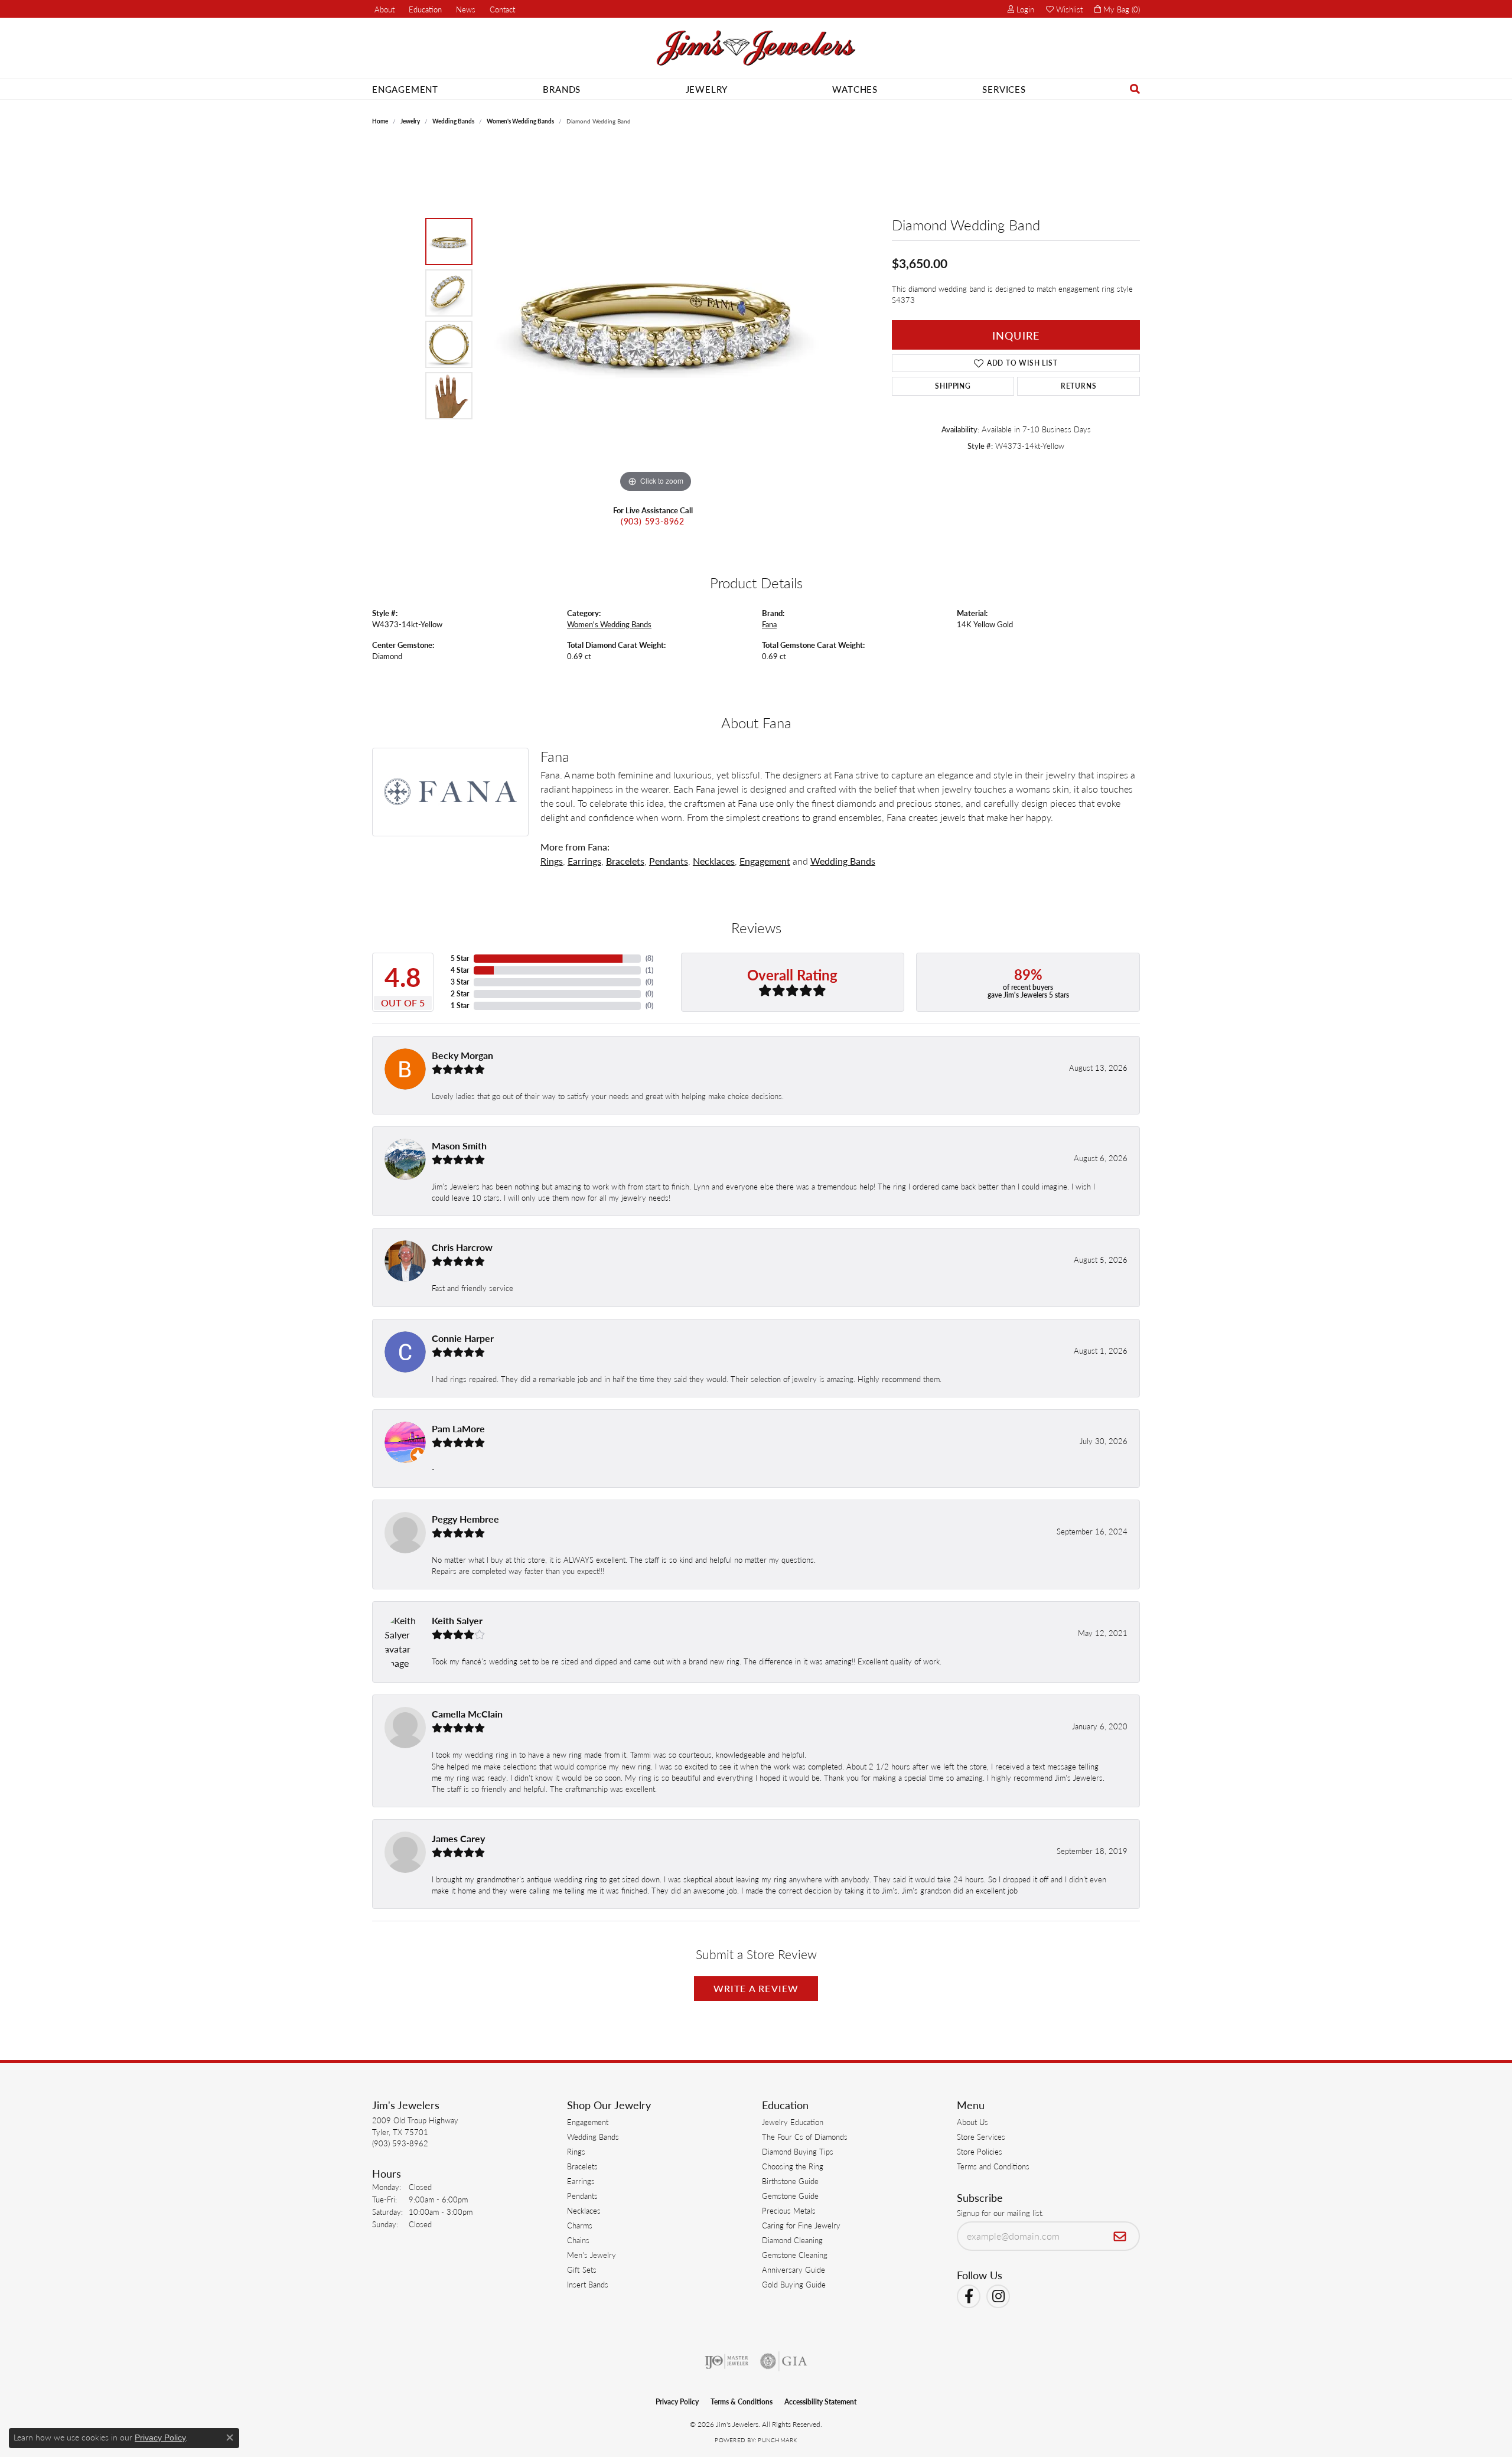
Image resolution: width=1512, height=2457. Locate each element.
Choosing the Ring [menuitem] (793, 2166)
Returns (1079, 386)
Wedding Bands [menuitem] (593, 2137)
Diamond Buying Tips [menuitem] (798, 2151)
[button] (424, 9)
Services (1004, 89)
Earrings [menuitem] (581, 2181)
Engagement (405, 89)
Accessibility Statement (820, 2402)
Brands (562, 89)
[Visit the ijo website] (727, 2361)
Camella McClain (467, 1714)
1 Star (460, 1006)
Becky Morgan (462, 1055)
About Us (972, 2122)
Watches (855, 89)
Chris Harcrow (462, 1247)
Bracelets (625, 861)
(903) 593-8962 (653, 521)
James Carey (458, 1838)
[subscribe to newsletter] (1120, 2236)
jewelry (410, 121)
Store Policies (980, 2151)
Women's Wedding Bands (520, 121)
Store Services (981, 2137)
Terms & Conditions (742, 2402)
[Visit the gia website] (784, 2361)
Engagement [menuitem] (588, 2122)
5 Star (460, 958)
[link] (383, 9)
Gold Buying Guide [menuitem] (794, 2284)
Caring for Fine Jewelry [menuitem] (801, 2225)
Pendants (669, 861)
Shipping (953, 386)
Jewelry (707, 89)
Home (380, 121)
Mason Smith (459, 1146)
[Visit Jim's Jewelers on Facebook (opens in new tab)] (969, 2296)
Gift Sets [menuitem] (582, 2269)
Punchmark (777, 2440)
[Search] (1135, 89)
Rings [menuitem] (576, 2151)
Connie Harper (463, 1338)
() (649, 958)
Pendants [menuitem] (582, 2196)
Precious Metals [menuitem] (789, 2210)
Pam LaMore (458, 1428)
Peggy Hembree (465, 1519)
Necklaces (714, 861)
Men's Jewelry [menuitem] (592, 2255)
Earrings (584, 861)
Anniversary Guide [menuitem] (794, 2269)
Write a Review (756, 1988)
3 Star (460, 982)
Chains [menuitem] (578, 2240)
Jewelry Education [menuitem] (793, 2122)
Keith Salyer (457, 1620)
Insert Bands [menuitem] (588, 2284)
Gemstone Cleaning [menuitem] (795, 2255)
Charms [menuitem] (580, 2225)
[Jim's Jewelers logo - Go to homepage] (756, 48)
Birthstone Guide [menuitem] (790, 2181)
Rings (552, 861)
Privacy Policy (677, 2402)
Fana (769, 624)
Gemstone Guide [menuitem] (790, 2196)
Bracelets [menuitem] (582, 2166)
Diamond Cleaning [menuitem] (792, 2240)
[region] (656, 318)
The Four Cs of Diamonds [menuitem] (805, 2137)
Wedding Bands (453, 121)
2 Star (460, 994)
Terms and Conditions (993, 2166)
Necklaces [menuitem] (584, 2210)
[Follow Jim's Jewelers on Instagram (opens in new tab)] (998, 2296)
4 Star (460, 970)
